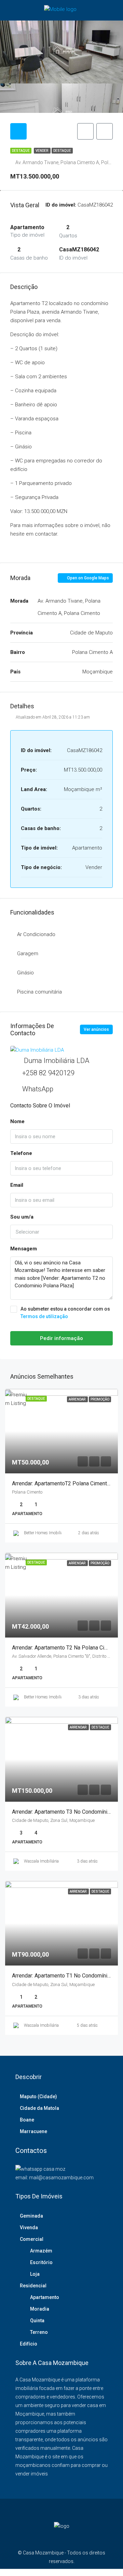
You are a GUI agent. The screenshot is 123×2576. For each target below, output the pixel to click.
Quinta (37, 2321)
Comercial (32, 2239)
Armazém (41, 2251)
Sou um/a (22, 1217)
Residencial (33, 2286)
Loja (35, 2274)
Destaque (62, 151)
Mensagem (24, 1249)
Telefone (21, 1153)
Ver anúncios (96, 1029)
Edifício (29, 2344)
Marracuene (33, 2131)
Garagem (28, 954)
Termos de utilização (44, 1316)
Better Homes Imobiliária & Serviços (55, 1533)
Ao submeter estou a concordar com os (65, 1313)
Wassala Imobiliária (41, 1861)
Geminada (31, 2216)
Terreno (39, 2332)
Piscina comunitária (39, 992)
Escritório (41, 2262)
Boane (27, 2120)
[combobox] (61, 1232)
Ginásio (25, 973)
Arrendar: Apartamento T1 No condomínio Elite (67, 1976)
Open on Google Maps (87, 578)
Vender (42, 151)
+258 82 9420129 (48, 1073)
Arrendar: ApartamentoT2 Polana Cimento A (63, 1483)
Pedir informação (61, 1338)
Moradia (40, 2309)
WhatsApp (38, 1089)
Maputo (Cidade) (38, 2097)
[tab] (18, 131)
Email (17, 1185)
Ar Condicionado (36, 934)
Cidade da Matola (39, 2108)
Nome (17, 1121)
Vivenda (29, 2227)
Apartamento (45, 2297)
